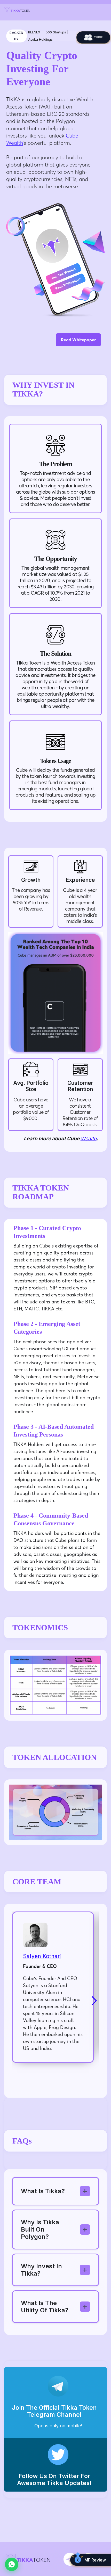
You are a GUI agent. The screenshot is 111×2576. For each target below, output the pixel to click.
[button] (89, 2001)
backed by (16, 36)
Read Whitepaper (78, 340)
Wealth (89, 1139)
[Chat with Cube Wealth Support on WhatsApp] (12, 2564)
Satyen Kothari (42, 1956)
